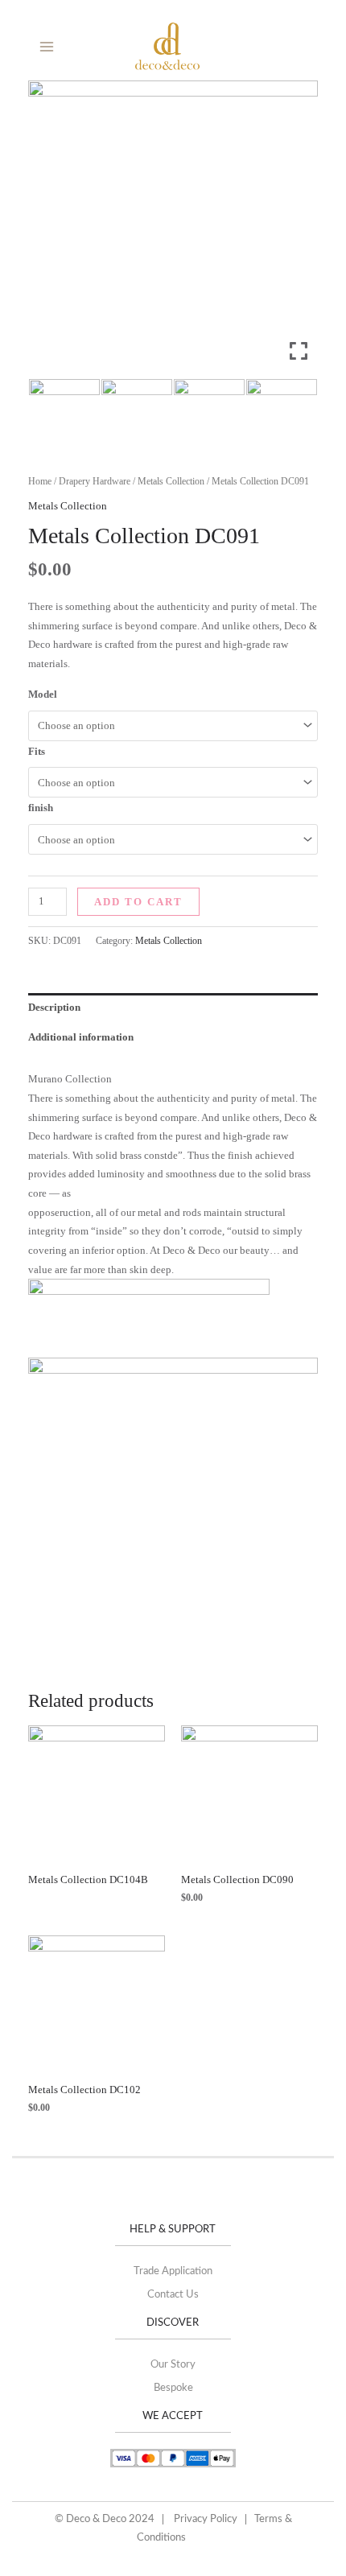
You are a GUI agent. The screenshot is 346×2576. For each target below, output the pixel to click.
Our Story (173, 2365)
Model (43, 694)
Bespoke (173, 2388)
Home (40, 481)
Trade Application (173, 2271)
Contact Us (173, 2295)
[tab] (173, 1008)
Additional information (81, 1037)
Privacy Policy (206, 2519)
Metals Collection (171, 481)
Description (54, 1007)
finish (41, 808)
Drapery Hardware (95, 481)
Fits (37, 751)
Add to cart (138, 902)
